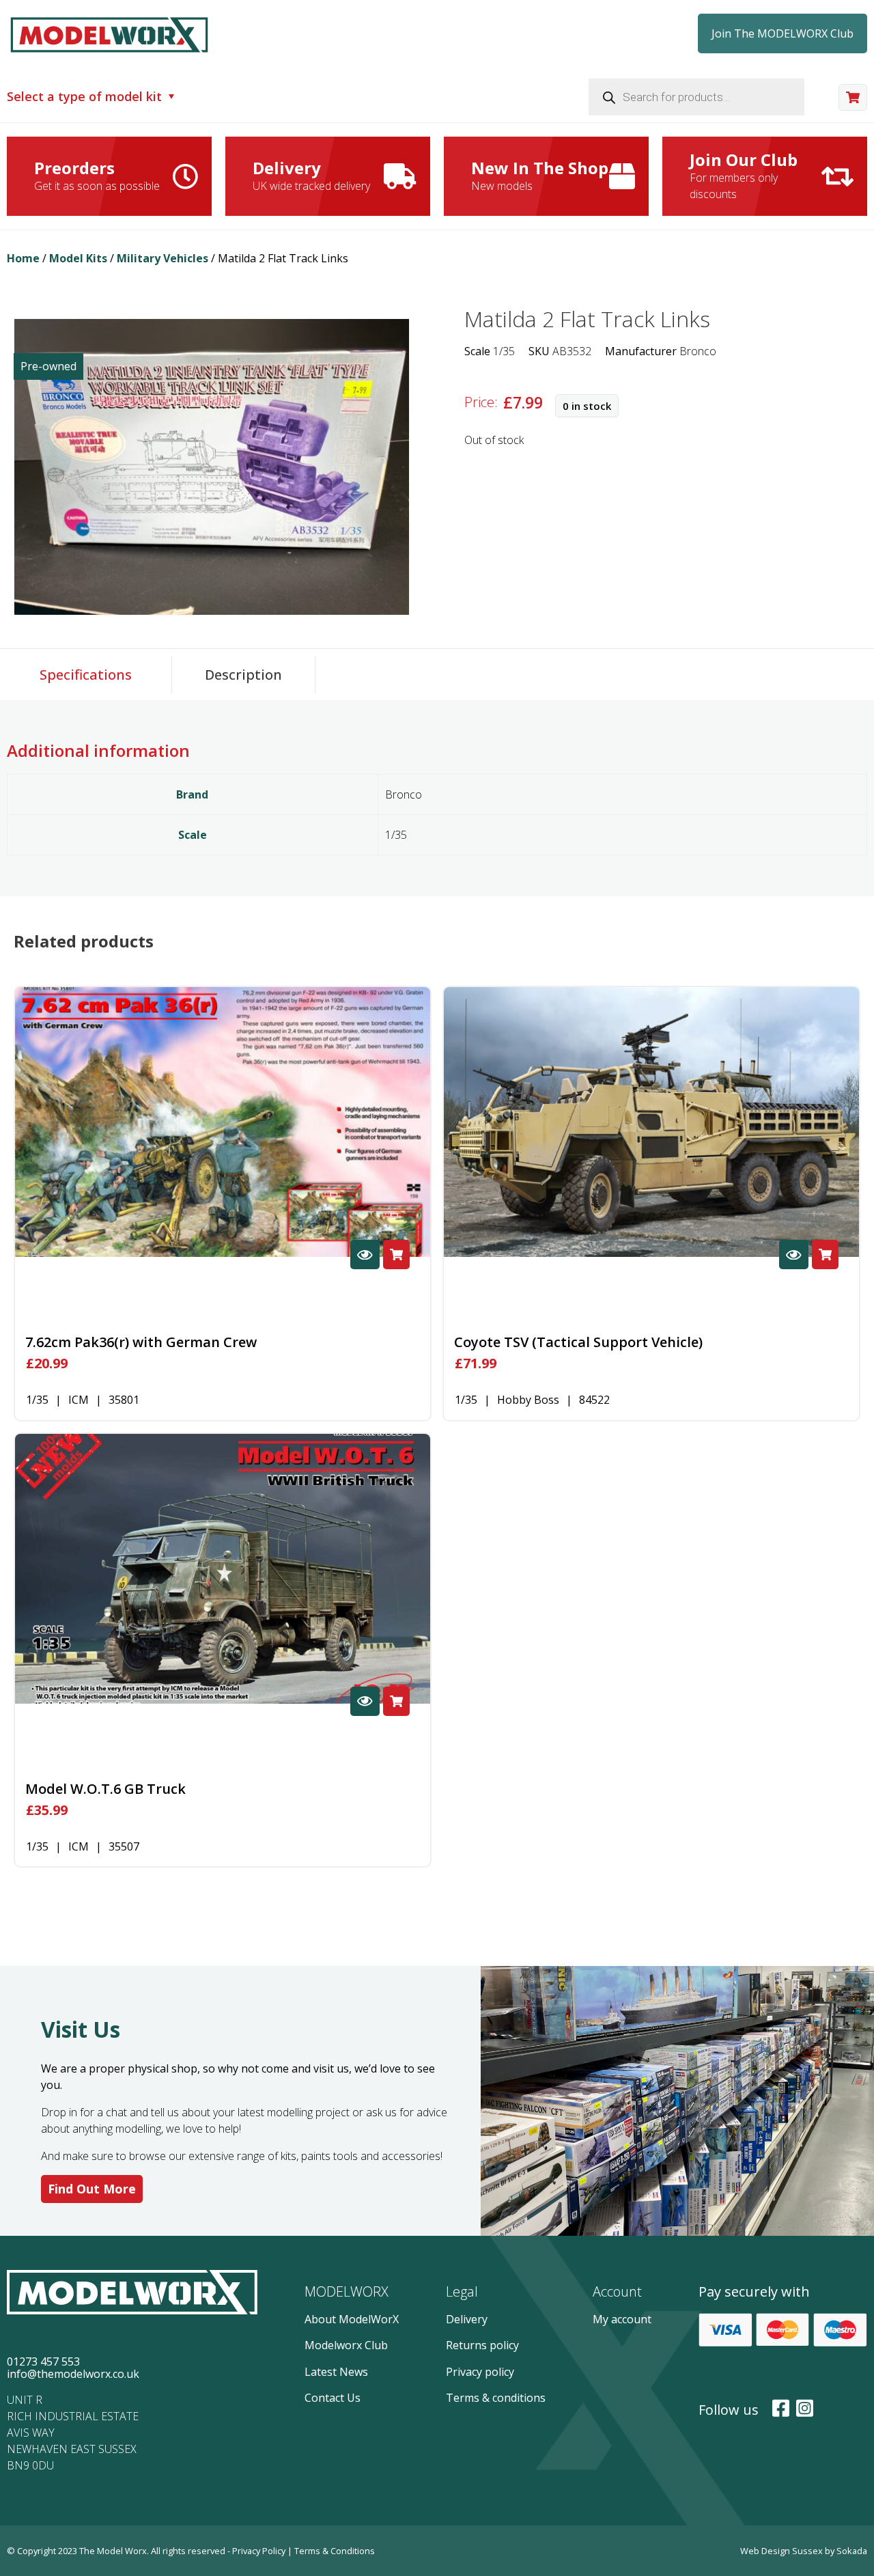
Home (23, 258)
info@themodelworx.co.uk (73, 2374)
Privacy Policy (260, 2551)
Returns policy (482, 2345)
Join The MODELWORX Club (783, 33)
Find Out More (92, 2189)
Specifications (86, 675)
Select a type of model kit (84, 97)
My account (622, 2319)
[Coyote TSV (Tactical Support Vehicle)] (651, 1122)
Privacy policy (480, 2372)
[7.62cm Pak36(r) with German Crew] (223, 1122)
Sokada (852, 2551)
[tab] (86, 675)
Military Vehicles (163, 258)
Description (243, 675)
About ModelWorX (352, 2319)
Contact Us (333, 2398)
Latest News (336, 2372)
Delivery (467, 2319)
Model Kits (78, 258)
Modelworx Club (346, 2345)
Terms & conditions (496, 2398)
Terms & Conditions (335, 2551)
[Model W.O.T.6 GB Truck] (223, 1569)
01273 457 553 (43, 2362)
